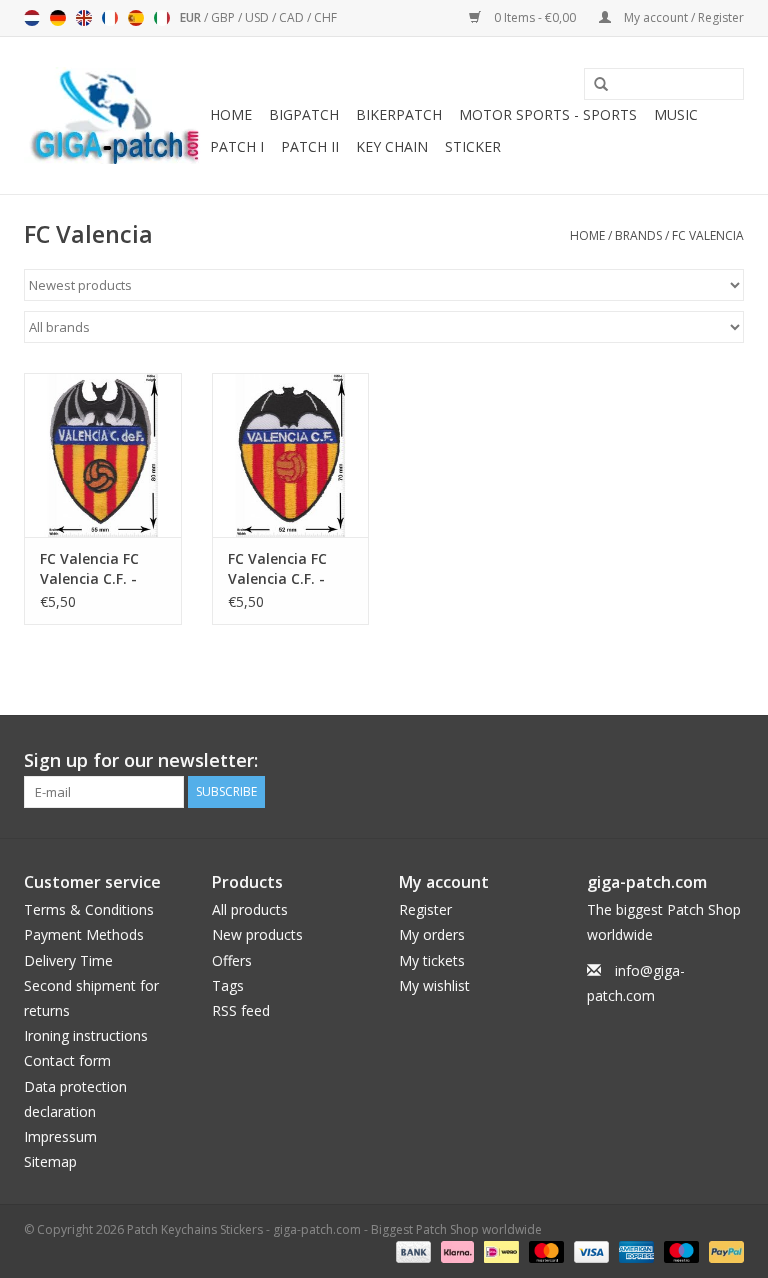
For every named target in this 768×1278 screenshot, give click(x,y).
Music (676, 114)
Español (136, 18)
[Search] (594, 85)
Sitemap (50, 1161)
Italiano (162, 18)
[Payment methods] (411, 1250)
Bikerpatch (399, 114)
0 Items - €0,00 (535, 17)
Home (231, 114)
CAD (293, 17)
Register (425, 909)
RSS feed (241, 1010)
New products (257, 934)
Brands (638, 235)
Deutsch (58, 18)
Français (110, 18)
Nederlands (32, 18)
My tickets (432, 960)
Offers (232, 960)
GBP (224, 17)
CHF (325, 17)
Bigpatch (304, 114)
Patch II (310, 146)
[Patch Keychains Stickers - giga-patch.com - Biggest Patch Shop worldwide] (114, 115)
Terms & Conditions (89, 909)
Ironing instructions (86, 1035)
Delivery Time (68, 960)
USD (258, 17)
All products (250, 909)
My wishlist (434, 985)
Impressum (60, 1136)
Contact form (67, 1060)
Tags (228, 985)
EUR (192, 17)
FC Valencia (708, 235)
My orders (432, 934)
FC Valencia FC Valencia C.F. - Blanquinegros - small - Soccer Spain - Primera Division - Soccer (284, 569)
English (84, 18)
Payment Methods (84, 934)
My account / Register (682, 17)
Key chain (392, 146)
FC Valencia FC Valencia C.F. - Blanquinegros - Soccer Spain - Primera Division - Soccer (101, 569)
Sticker (473, 146)
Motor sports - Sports (548, 114)
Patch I (237, 146)
